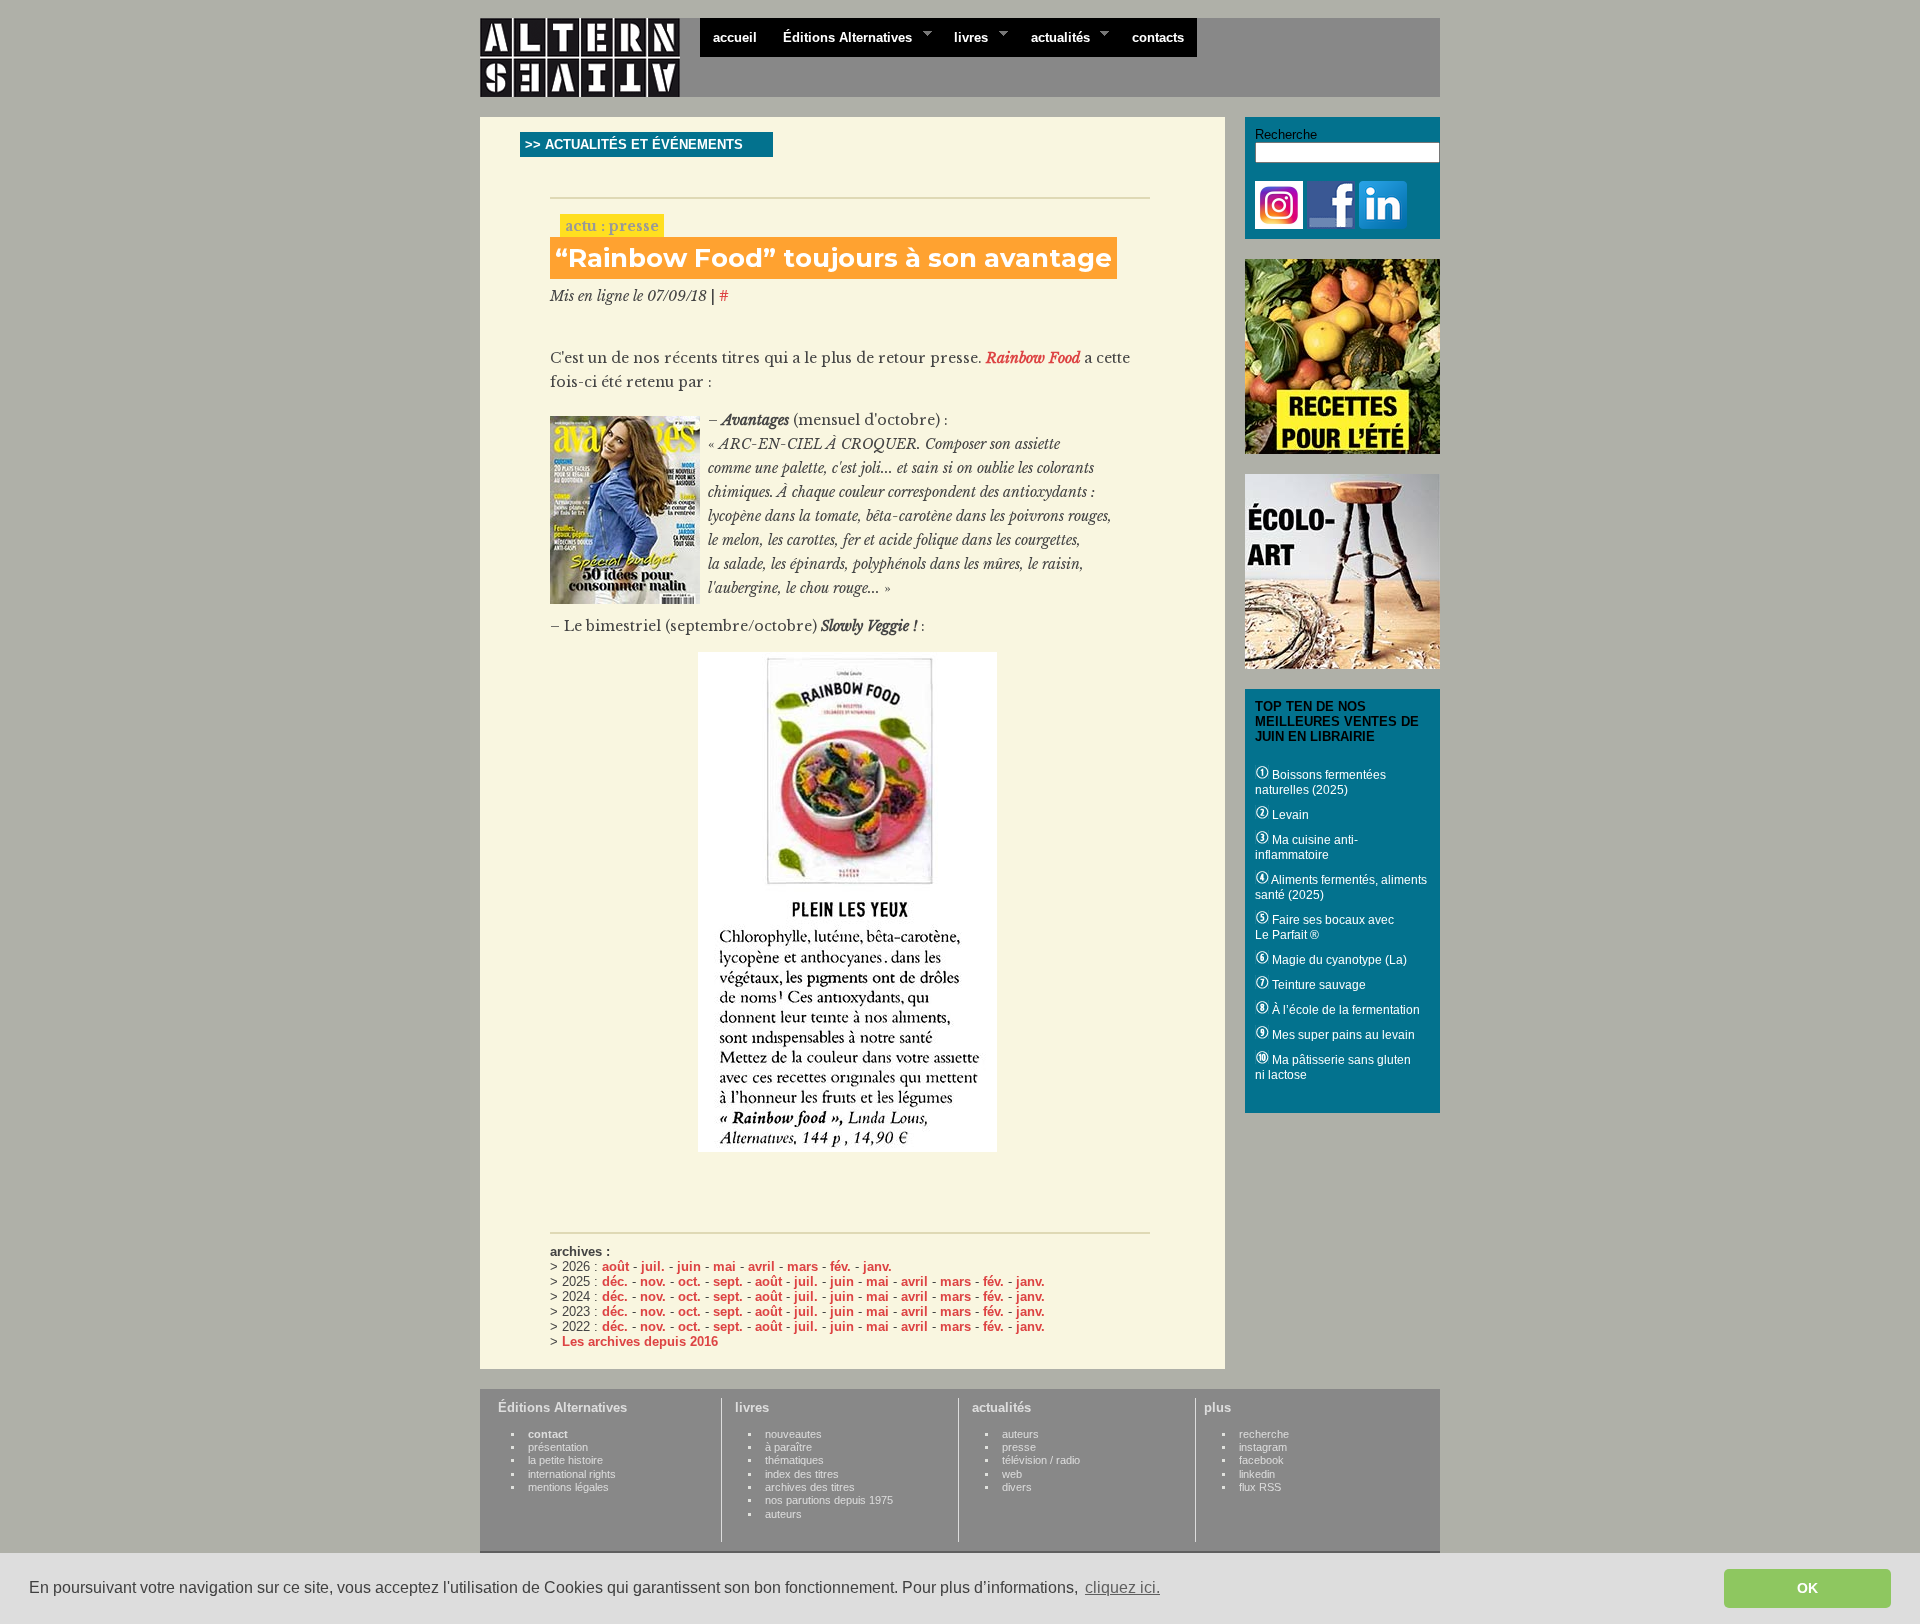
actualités (1054, 36)
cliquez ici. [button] (1122, 1587)
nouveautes (793, 1434)
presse (1019, 1447)
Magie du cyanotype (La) (1338, 960)
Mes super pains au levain (1342, 1035)
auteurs (783, 1514)
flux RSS (1260, 1487)
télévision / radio (1041, 1460)
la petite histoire (565, 1460)
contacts (1158, 37)
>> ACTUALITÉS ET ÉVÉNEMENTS (634, 144)
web (1012, 1474)
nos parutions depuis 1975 (829, 1500)
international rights (572, 1474)
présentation (558, 1447)
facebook (1261, 1460)
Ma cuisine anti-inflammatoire (1306, 847)
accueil (735, 37)
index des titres (802, 1474)
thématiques (794, 1460)
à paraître (788, 1447)
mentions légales (568, 1487)
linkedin (1257, 1474)
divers (1017, 1487)
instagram (1263, 1447)
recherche (1264, 1434)
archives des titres (810, 1487)
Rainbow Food (1033, 358)
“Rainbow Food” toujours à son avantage (833, 258)
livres (964, 36)
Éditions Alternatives (841, 36)
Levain (1289, 815)
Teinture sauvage (1317, 985)
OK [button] (1807, 1588)
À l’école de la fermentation (1344, 1010)
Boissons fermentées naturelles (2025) (1320, 782)
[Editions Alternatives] (590, 58)
